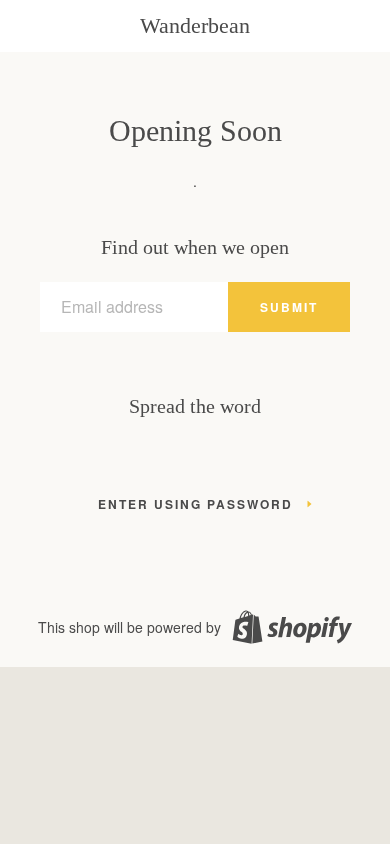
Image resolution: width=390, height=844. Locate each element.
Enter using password (195, 504)
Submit (289, 307)
